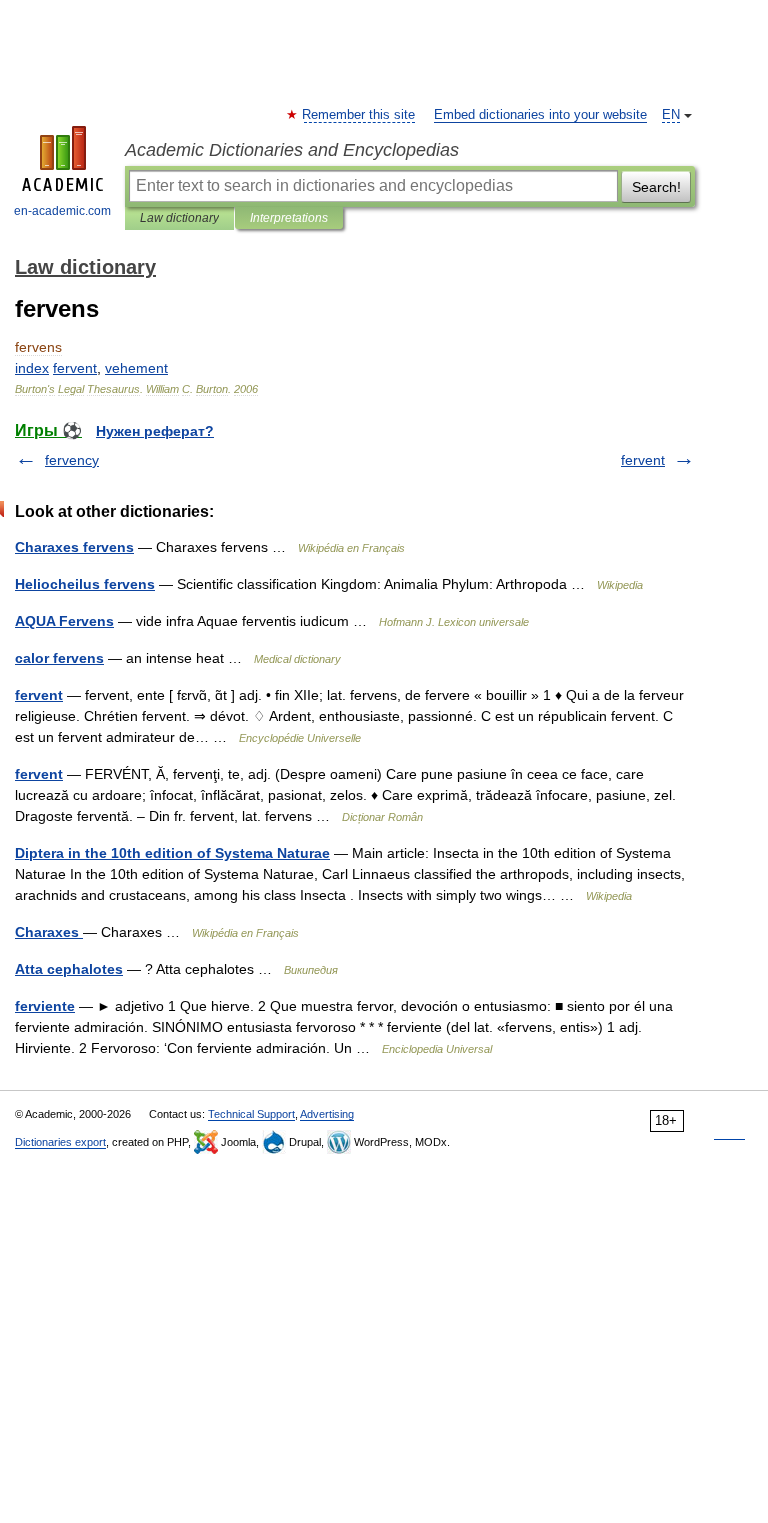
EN (671, 115)
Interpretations (289, 218)
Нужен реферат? (155, 431)
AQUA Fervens (64, 621)
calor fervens (59, 658)
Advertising (327, 1114)
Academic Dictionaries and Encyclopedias (292, 150)
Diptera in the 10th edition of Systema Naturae (172, 853)
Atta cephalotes (69, 969)
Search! (656, 187)
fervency (72, 460)
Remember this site (359, 115)
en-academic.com (62, 211)
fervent (643, 460)
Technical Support (251, 1114)
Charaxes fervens (74, 547)
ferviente (45, 1006)
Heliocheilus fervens (85, 584)
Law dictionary (179, 218)
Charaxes (49, 932)
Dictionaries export (60, 1142)
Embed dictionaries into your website (540, 115)
